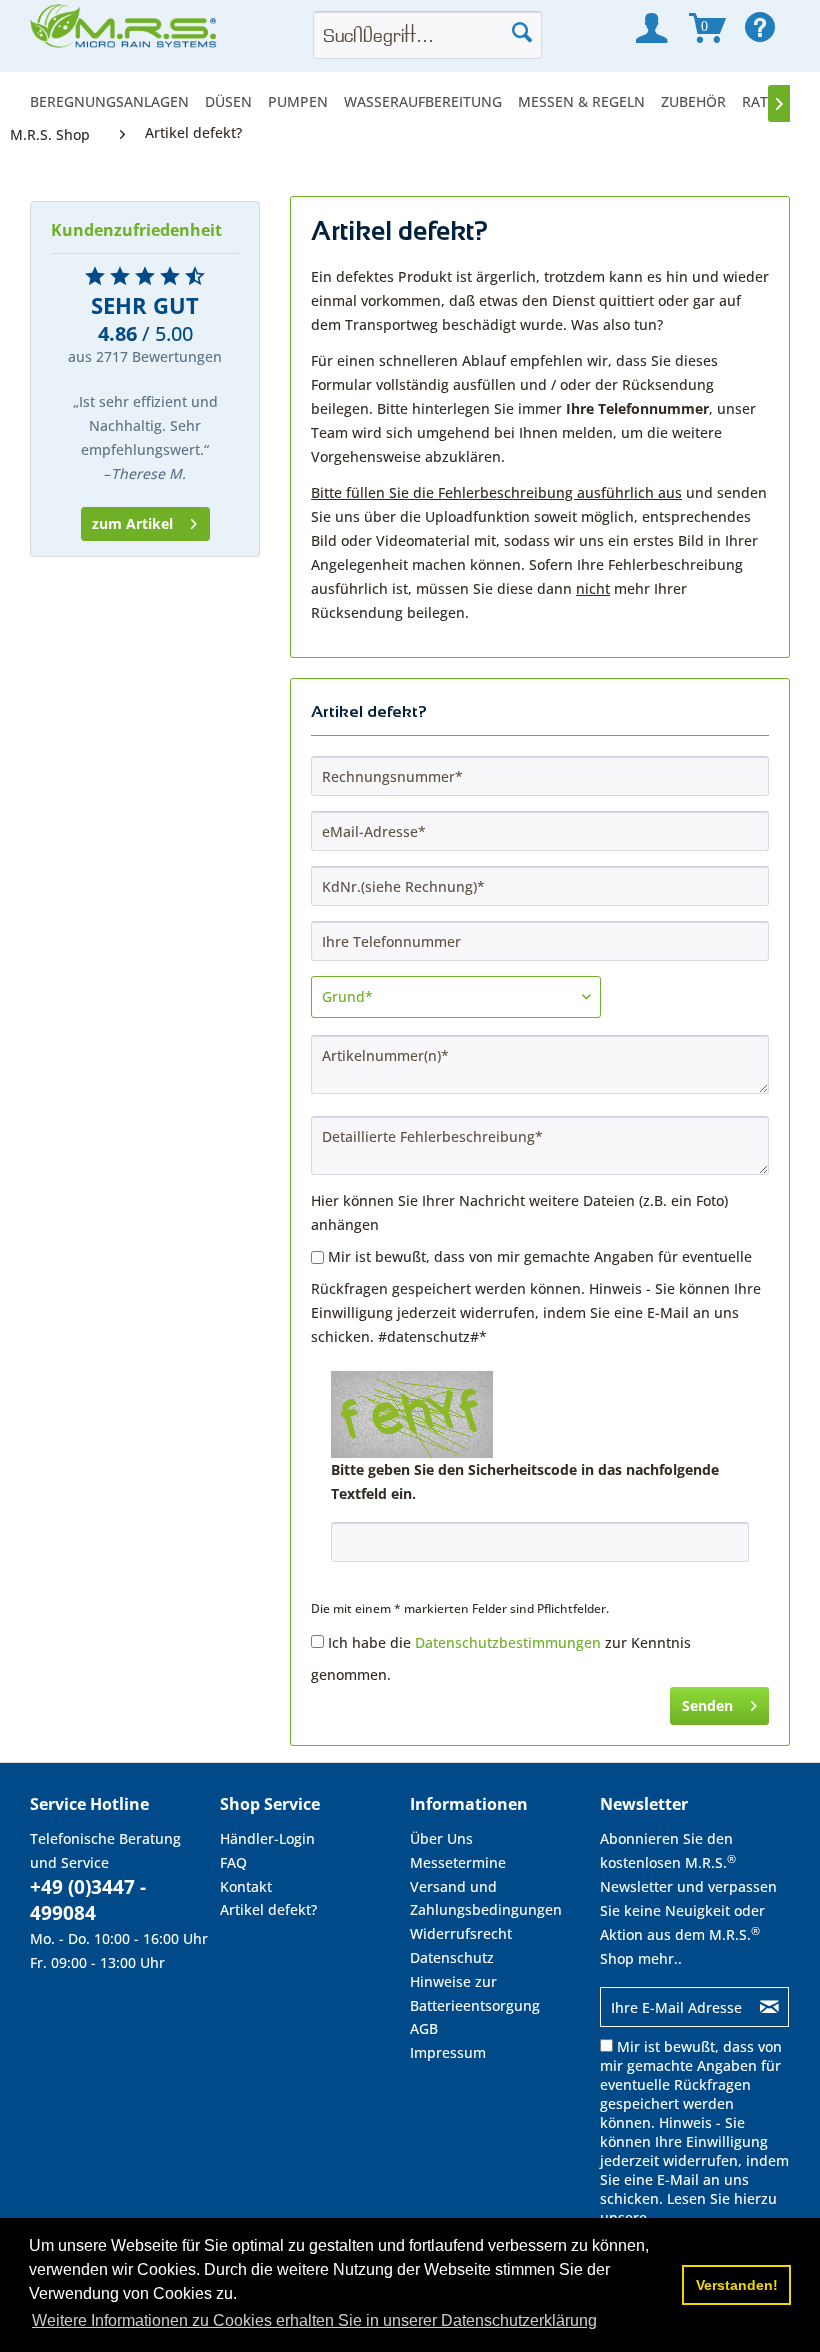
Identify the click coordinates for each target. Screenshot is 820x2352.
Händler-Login (267, 1838)
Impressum (448, 2052)
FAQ (233, 1862)
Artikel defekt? (268, 1909)
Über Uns (441, 1838)
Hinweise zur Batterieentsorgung (475, 1993)
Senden (707, 1705)
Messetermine (458, 1862)
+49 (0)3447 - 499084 (88, 1900)
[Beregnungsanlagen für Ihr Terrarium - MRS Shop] (125, 32)
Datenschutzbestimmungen (508, 1642)
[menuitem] (113, 101)
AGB (424, 2028)
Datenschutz (452, 1957)
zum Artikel (132, 523)
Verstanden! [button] (737, 2285)
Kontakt (246, 1886)
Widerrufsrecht (461, 1933)
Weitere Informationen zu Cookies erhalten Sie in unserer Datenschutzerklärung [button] (314, 2320)
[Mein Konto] (651, 28)
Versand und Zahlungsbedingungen (486, 1898)
